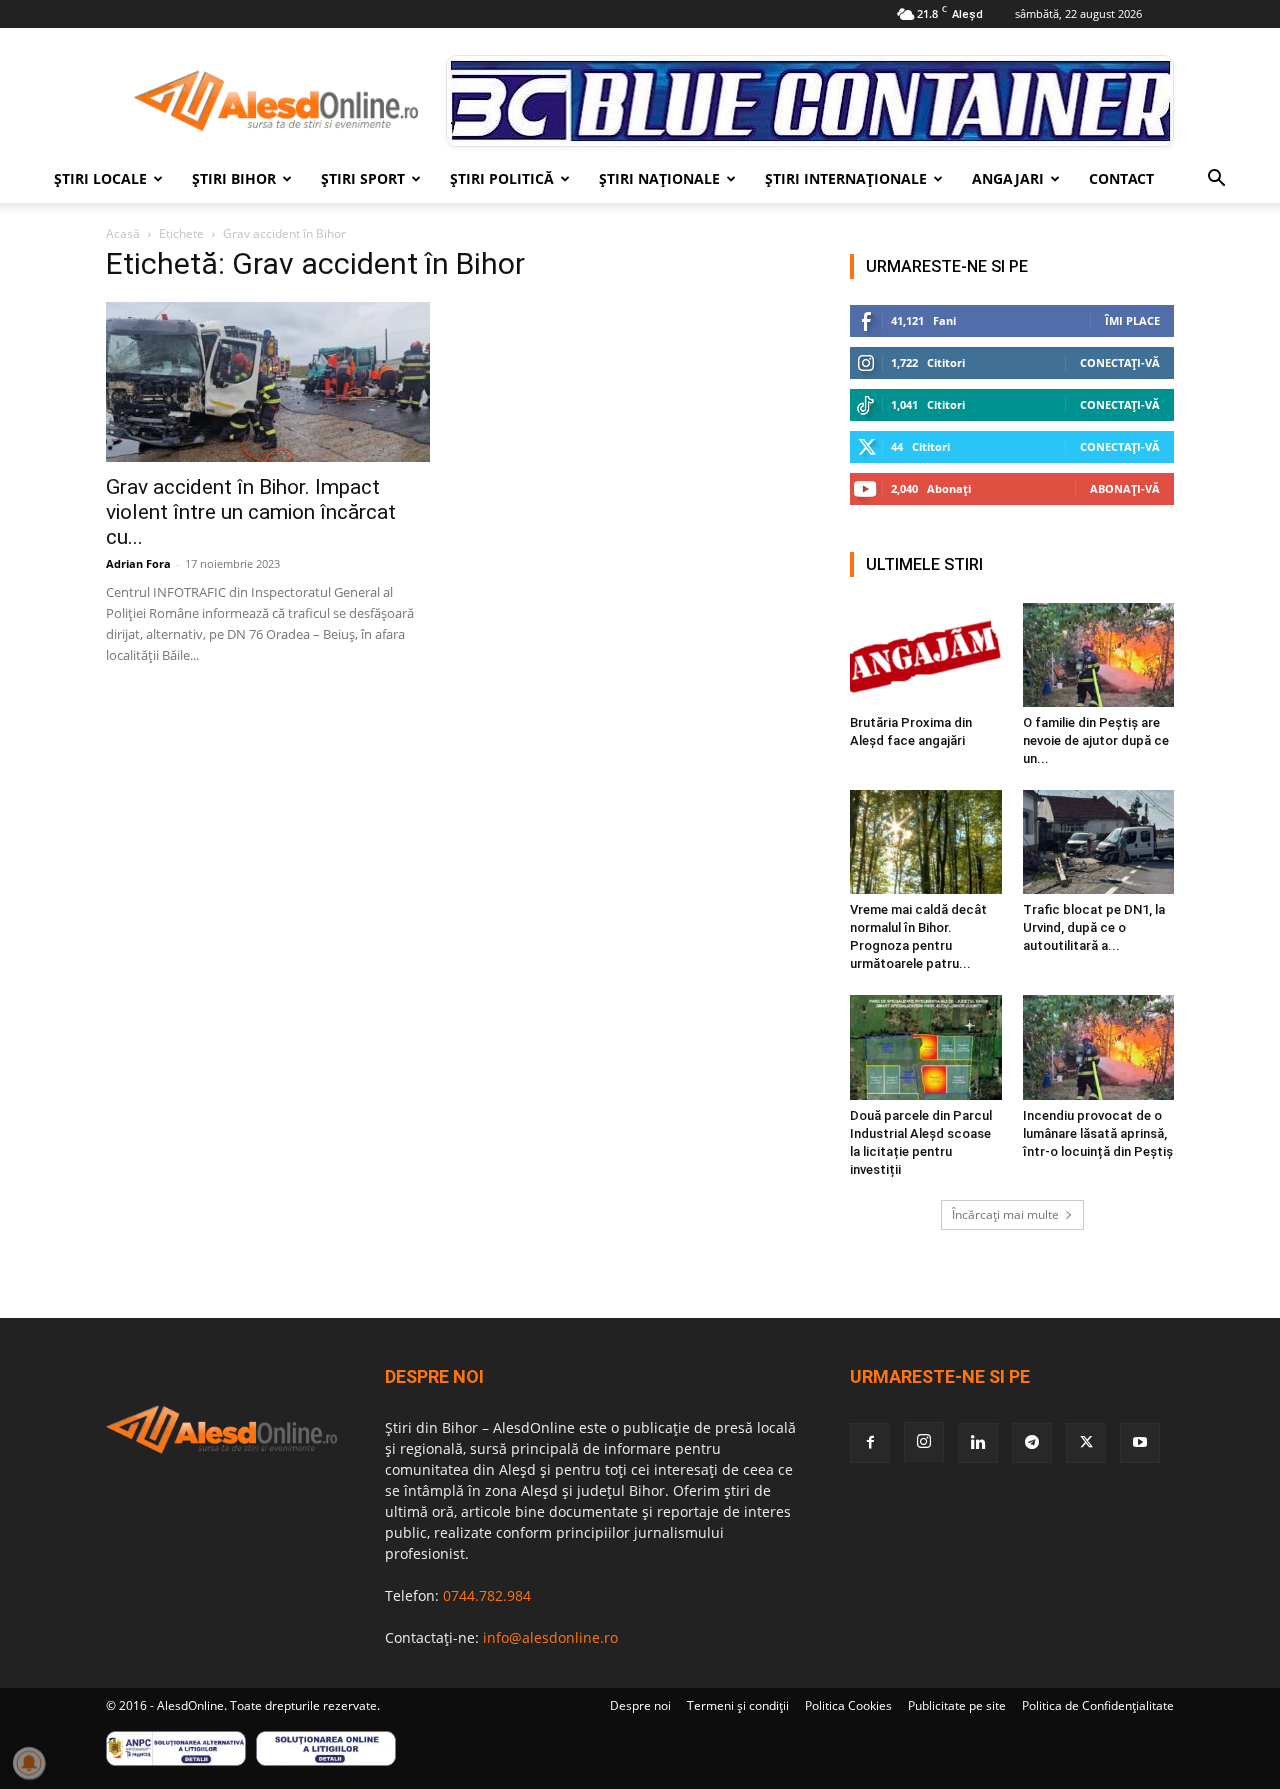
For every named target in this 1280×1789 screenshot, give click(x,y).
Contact (1121, 178)
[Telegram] (1032, 1443)
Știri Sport (363, 178)
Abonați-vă (1125, 488)
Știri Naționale (659, 178)
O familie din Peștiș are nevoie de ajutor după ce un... (1096, 740)
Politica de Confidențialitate (1098, 1705)
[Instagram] (924, 1442)
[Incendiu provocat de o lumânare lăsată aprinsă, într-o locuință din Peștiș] (1099, 1047)
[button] (1216, 180)
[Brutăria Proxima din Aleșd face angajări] (926, 655)
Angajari (1008, 178)
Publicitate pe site (957, 1705)
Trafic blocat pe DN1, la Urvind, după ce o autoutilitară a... (1094, 927)
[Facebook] (870, 1443)
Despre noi (640, 1705)
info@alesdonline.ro (550, 1637)
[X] (1086, 1443)
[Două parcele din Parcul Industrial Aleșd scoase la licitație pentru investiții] (926, 1047)
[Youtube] (1140, 1443)
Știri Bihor (234, 178)
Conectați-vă (1120, 362)
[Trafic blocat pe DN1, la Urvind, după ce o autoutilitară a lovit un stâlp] (1099, 842)
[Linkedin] (978, 1443)
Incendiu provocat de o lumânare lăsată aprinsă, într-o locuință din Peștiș (1098, 1133)
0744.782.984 (487, 1595)
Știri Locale (100, 178)
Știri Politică (502, 178)
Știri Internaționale (846, 178)
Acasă (123, 233)
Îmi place (1132, 320)
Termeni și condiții (738, 1705)
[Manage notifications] (29, 1763)
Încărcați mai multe (1005, 1214)
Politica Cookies (848, 1705)
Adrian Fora (138, 563)
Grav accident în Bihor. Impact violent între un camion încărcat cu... (251, 512)
